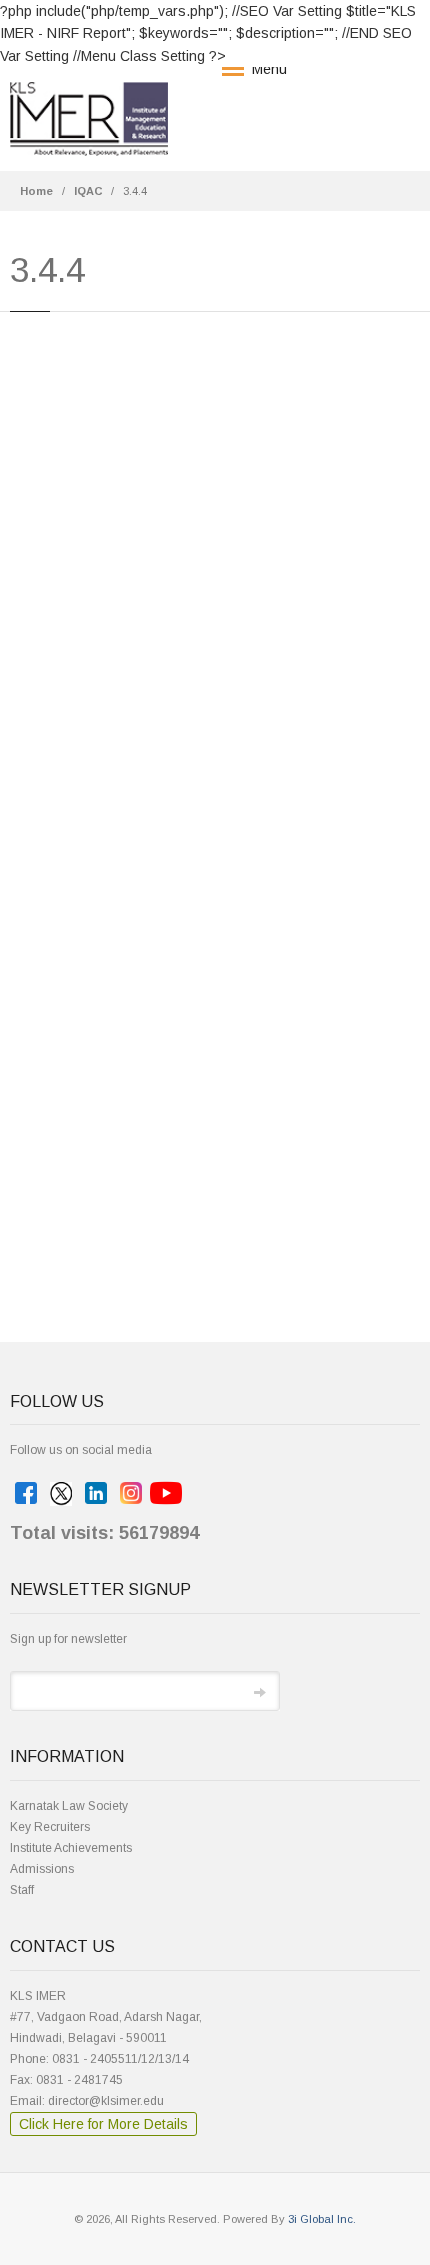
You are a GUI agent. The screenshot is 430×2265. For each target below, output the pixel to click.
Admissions (42, 1869)
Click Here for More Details (103, 2124)
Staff (22, 1890)
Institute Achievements (71, 1848)
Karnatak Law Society (69, 1806)
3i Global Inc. (322, 2219)
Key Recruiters (50, 1827)
